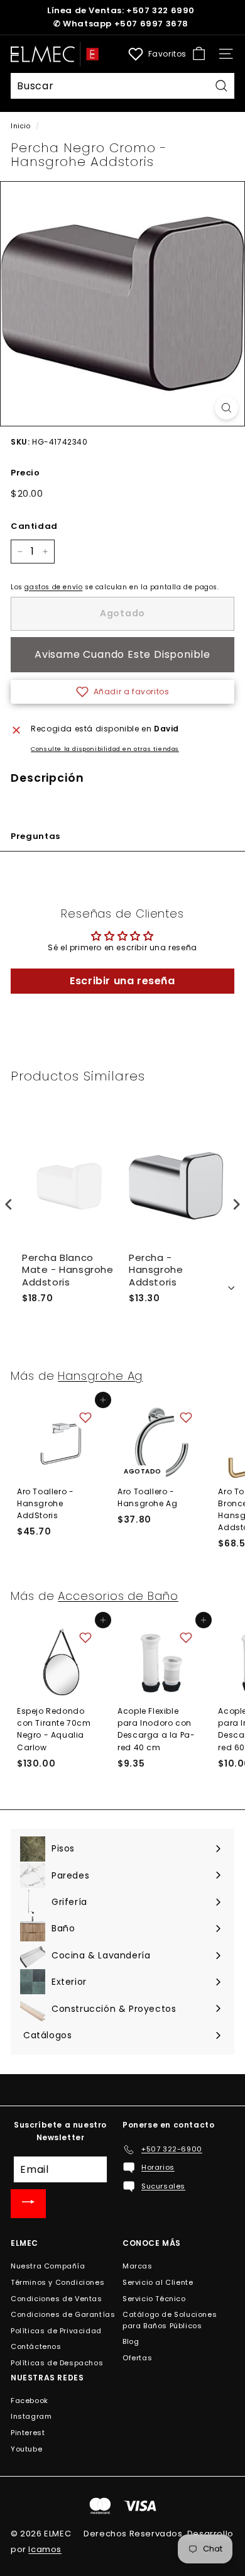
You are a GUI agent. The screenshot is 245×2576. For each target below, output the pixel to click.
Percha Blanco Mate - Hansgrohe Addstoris (68, 1270)
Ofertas (137, 2358)
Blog (131, 2341)
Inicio (21, 126)
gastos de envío (53, 587)
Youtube (26, 2449)
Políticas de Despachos (57, 2363)
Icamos (45, 2549)
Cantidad (34, 526)
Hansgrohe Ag (100, 1376)
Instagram (31, 2416)
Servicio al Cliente (158, 2282)
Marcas (138, 2266)
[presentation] (9, 1204)
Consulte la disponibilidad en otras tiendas (105, 749)
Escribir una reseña (122, 981)
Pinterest (28, 2433)
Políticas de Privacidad (56, 2331)
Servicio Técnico (154, 2299)
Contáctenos (36, 2346)
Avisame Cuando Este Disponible (122, 654)
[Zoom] (226, 408)
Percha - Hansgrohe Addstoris (156, 1270)
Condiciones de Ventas (57, 2299)
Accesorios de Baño (118, 1596)
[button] (122, 692)
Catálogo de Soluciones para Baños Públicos (170, 2320)
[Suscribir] (28, 2204)
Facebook (30, 2401)
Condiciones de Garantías (63, 2314)
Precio (25, 473)
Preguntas (35, 836)
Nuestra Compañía (48, 2266)
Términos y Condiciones (57, 2282)
